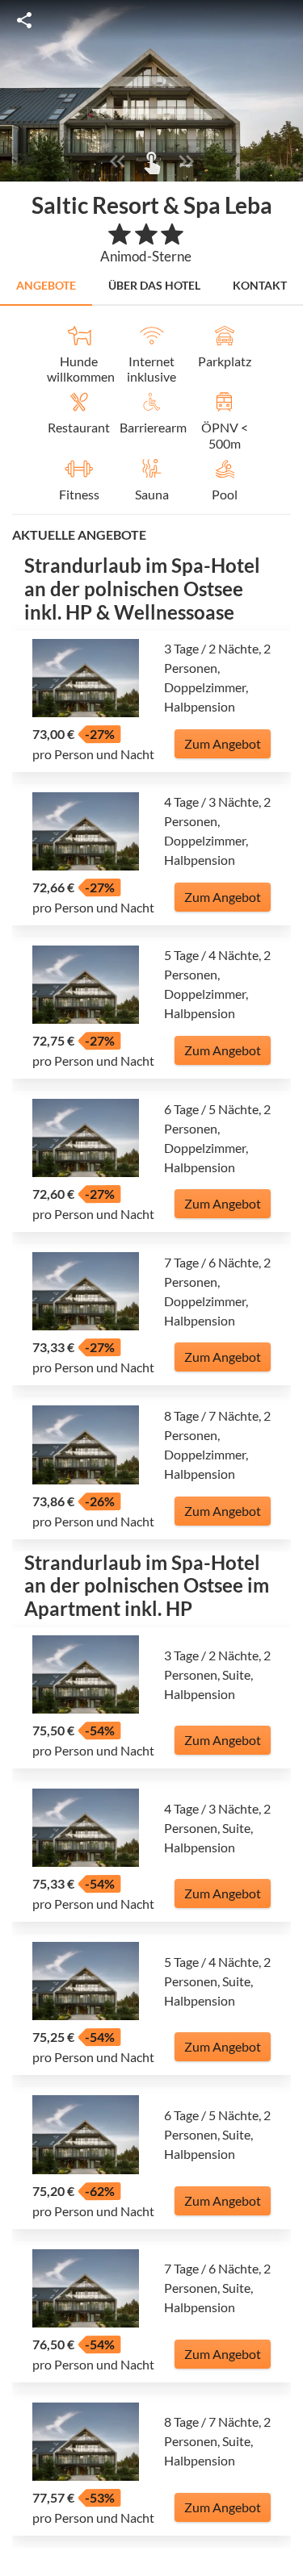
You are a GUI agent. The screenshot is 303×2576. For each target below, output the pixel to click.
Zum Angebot (223, 743)
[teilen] (24, 20)
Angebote (46, 285)
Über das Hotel (154, 285)
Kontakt (260, 285)
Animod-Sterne (146, 256)
